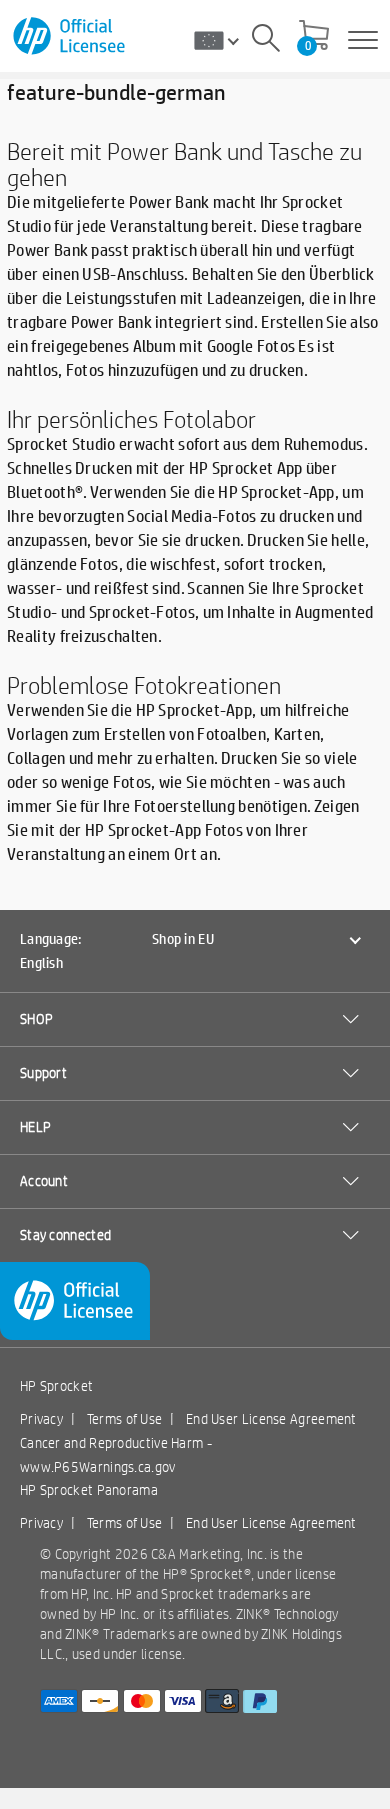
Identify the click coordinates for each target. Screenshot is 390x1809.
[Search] (266, 41)
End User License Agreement (271, 1419)
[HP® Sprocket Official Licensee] (70, 36)
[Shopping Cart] (314, 37)
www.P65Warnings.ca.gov (98, 1467)
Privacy (41, 1419)
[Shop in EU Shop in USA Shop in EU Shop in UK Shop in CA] (224, 40)
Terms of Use (125, 1419)
